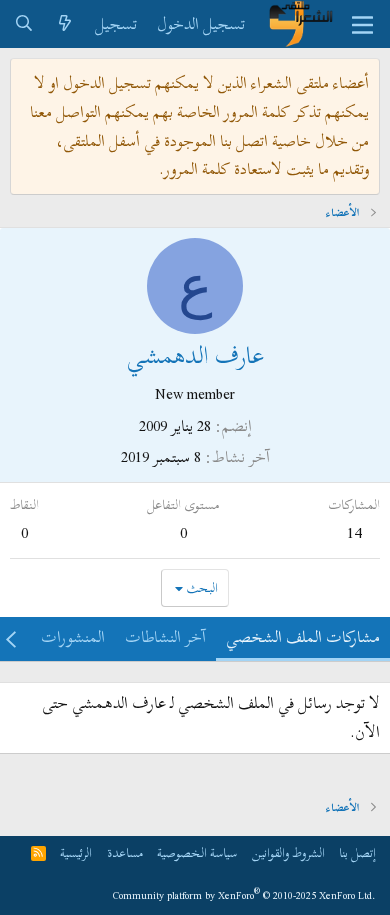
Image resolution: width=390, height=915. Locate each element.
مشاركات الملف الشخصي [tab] (303, 637)
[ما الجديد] (65, 24)
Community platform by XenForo (244, 895)
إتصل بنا (357, 853)
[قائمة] (362, 24)
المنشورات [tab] (73, 637)
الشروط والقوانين (288, 853)
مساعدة (125, 853)
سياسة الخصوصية (197, 853)
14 (354, 532)
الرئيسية (76, 853)
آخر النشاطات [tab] (165, 637)
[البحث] (24, 24)
